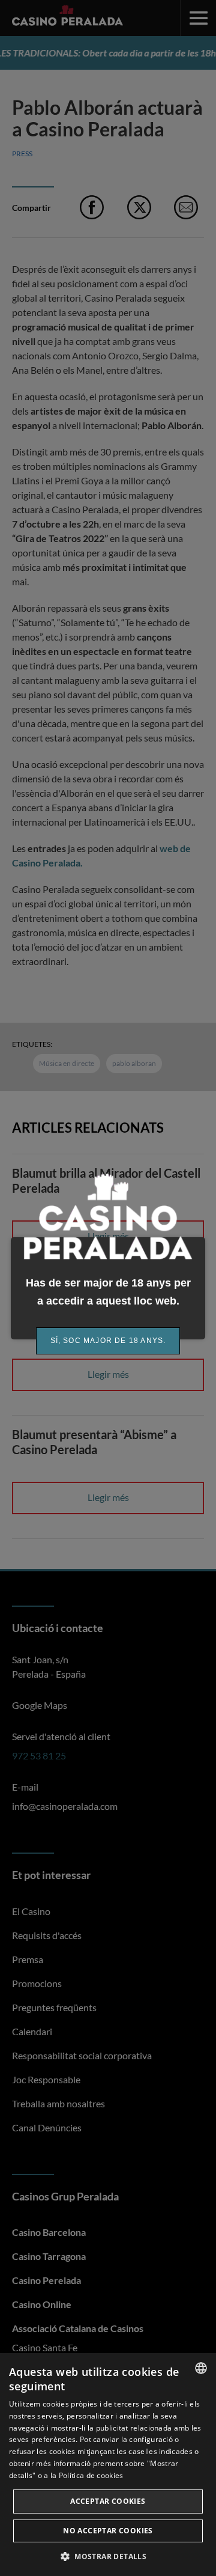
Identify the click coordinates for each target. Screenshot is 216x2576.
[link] (108, 1341)
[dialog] (108, 2465)
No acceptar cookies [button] (108, 2531)
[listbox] (201, 2368)
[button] (108, 2556)
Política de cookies (91, 2475)
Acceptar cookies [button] (108, 2501)
